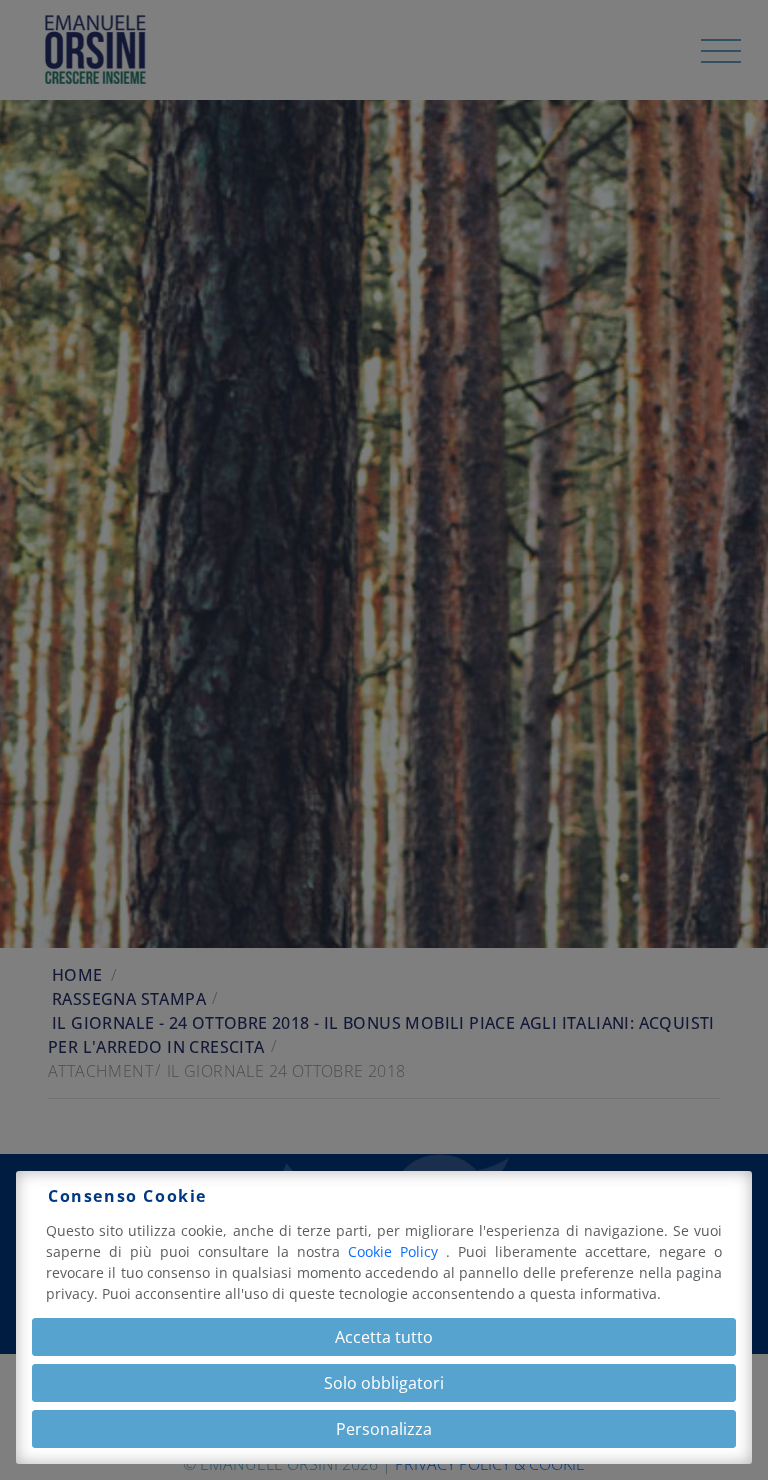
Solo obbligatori (384, 1383)
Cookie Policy (397, 1251)
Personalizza (384, 1429)
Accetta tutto (384, 1337)
